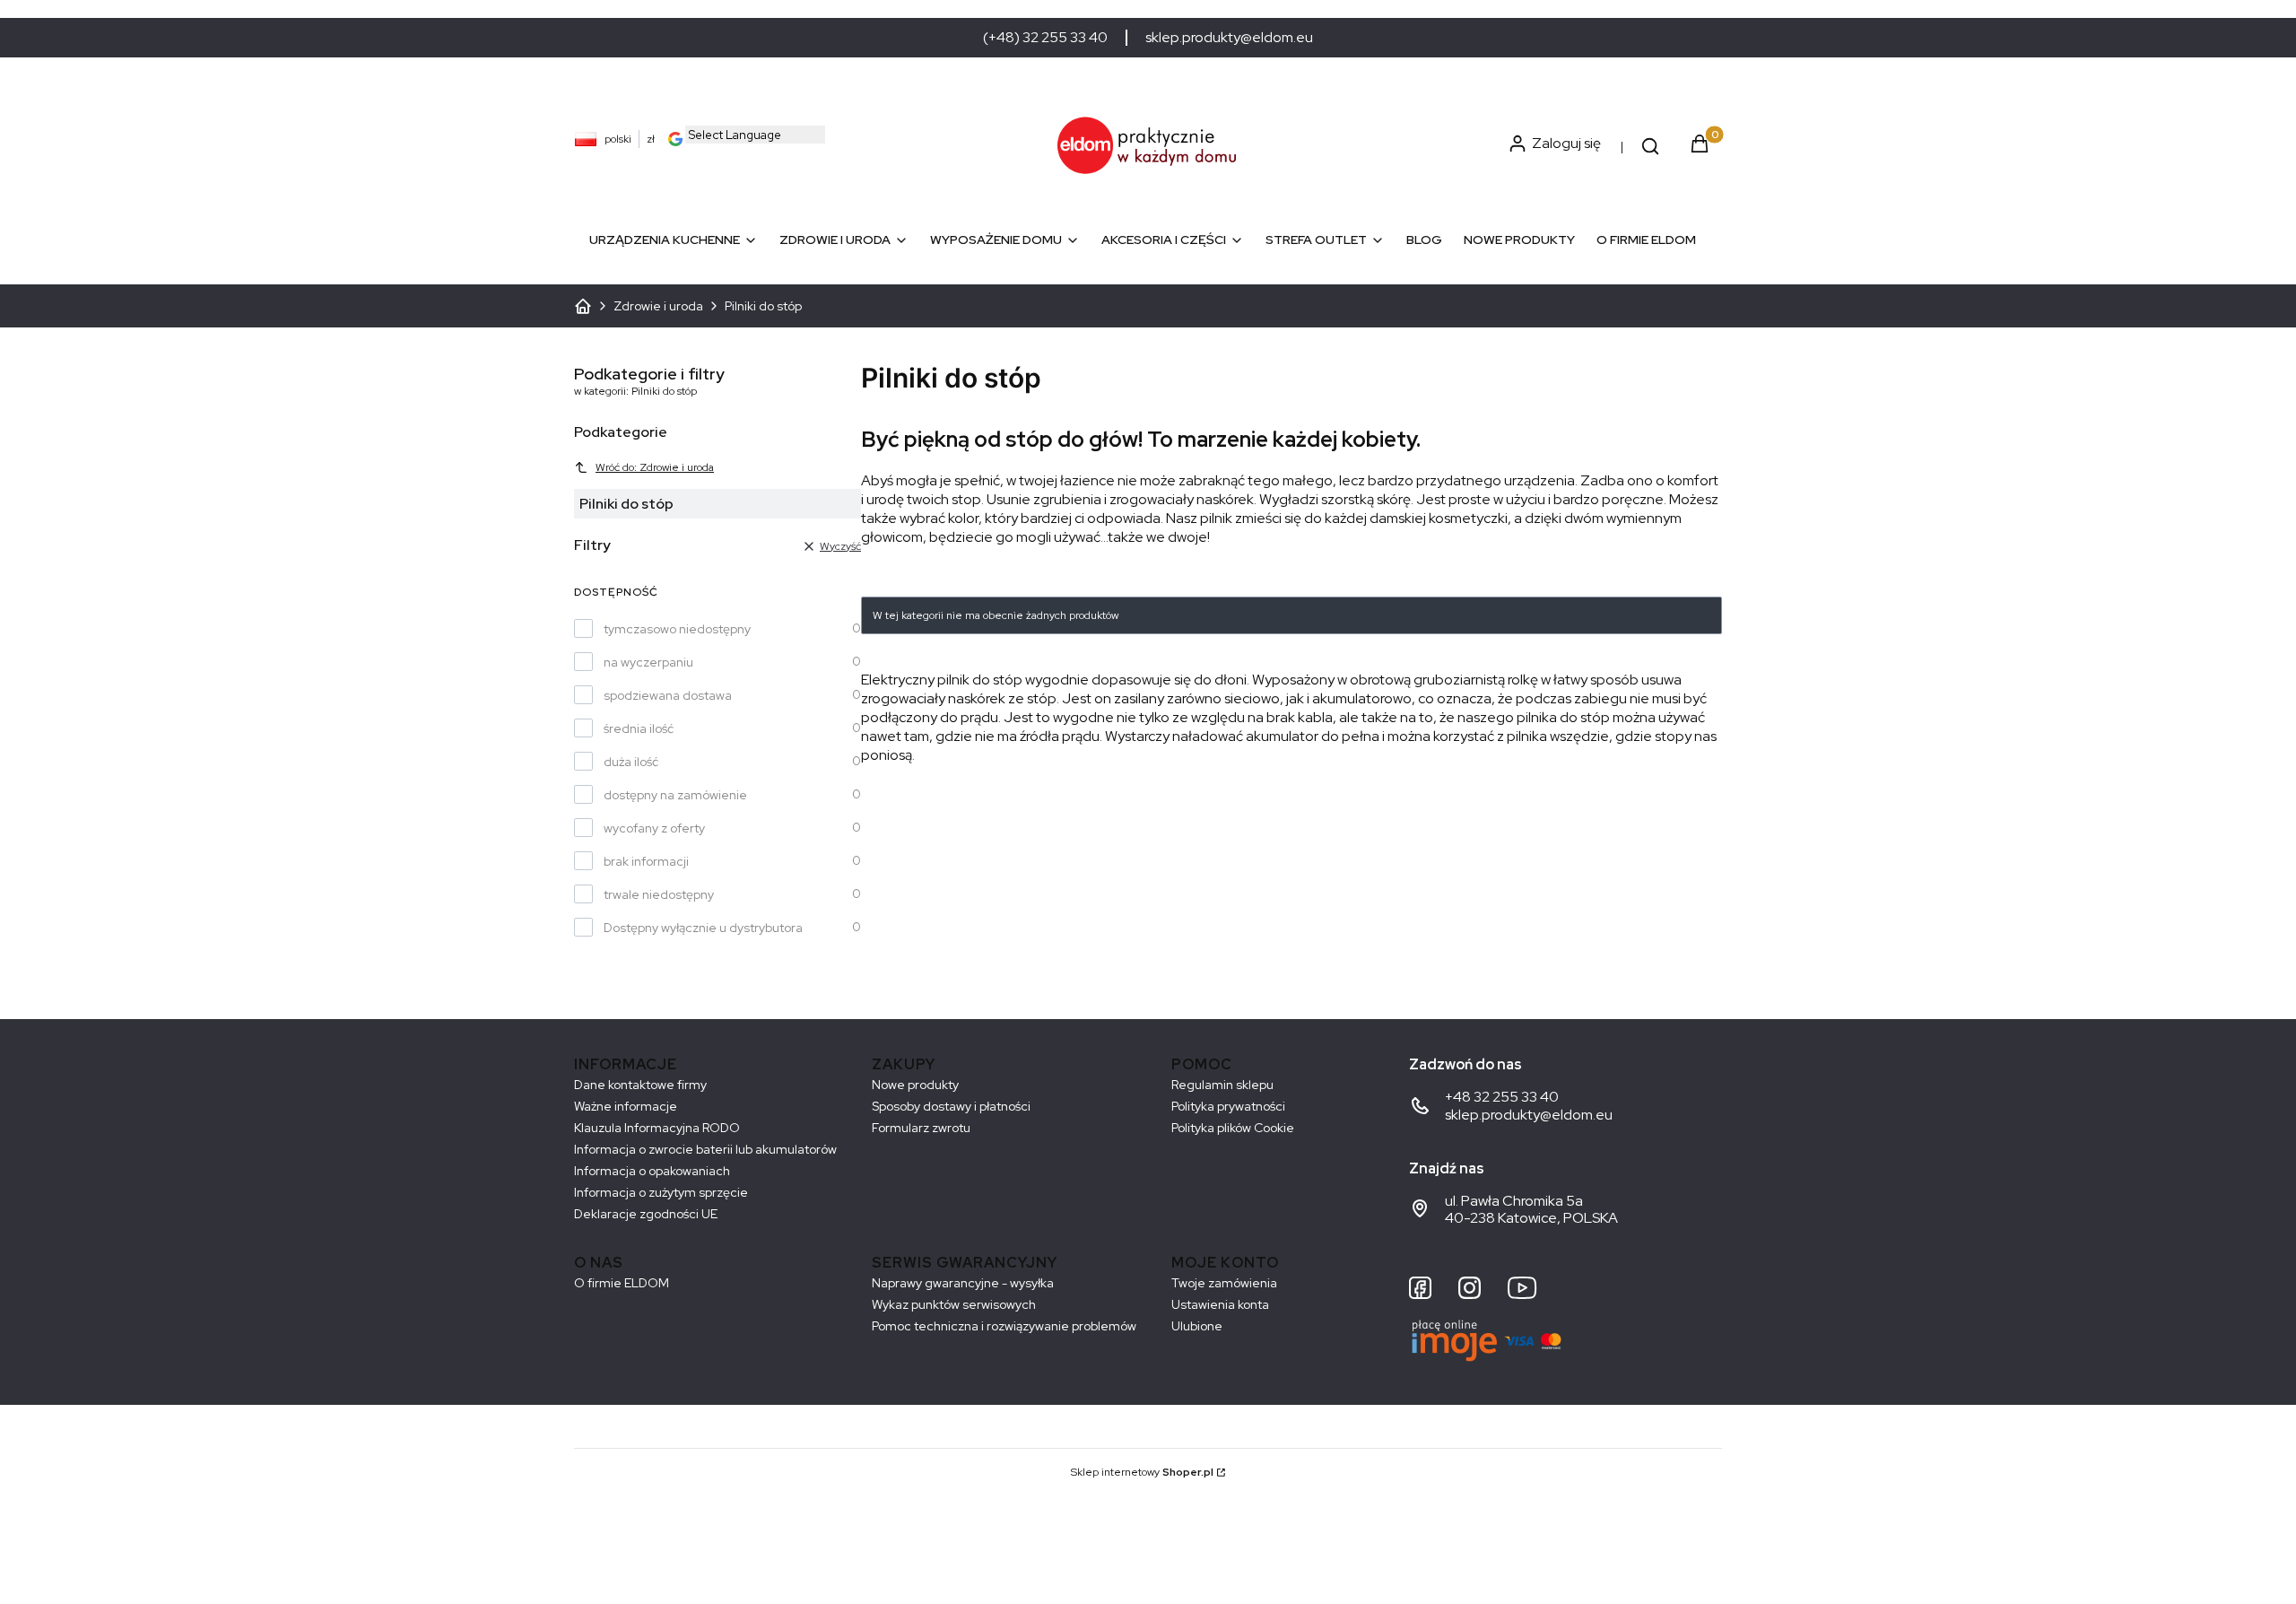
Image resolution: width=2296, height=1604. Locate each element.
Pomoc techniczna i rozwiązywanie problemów (1004, 1326)
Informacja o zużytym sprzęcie (661, 1192)
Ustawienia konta (1220, 1304)
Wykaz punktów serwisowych (954, 1304)
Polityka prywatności (1228, 1106)
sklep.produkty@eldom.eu (1229, 38)
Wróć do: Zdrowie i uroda (655, 467)
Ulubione (1197, 1326)
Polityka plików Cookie (1233, 1128)
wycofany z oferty (654, 828)
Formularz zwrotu (921, 1128)
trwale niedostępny (659, 894)
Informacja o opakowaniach (652, 1171)
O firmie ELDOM (622, 1283)
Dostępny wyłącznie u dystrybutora (703, 928)
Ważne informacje (626, 1106)
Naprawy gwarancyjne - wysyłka (963, 1283)
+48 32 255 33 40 (1502, 1097)
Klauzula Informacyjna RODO (657, 1128)
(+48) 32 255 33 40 (1045, 38)
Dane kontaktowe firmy (640, 1085)
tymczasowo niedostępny (677, 629)
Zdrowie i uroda (658, 306)
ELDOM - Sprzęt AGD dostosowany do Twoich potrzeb (583, 306)
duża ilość (631, 762)
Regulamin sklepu (1222, 1085)
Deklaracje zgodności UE (646, 1214)
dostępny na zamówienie (675, 795)
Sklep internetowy (1142, 1472)
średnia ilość (639, 728)
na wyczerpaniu (648, 662)
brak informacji (646, 861)
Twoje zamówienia (1224, 1283)
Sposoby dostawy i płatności (951, 1106)
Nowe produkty (915, 1085)
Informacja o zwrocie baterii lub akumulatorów (705, 1149)
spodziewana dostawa (668, 695)
